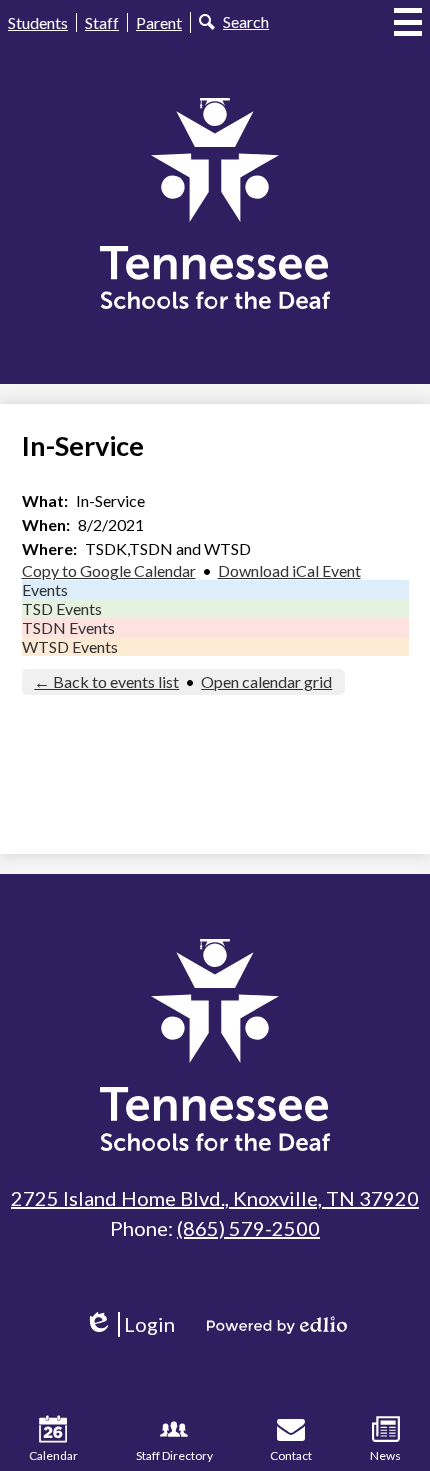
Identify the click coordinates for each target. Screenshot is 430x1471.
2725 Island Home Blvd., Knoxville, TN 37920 (215, 1198)
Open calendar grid (266, 681)
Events (45, 589)
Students (38, 22)
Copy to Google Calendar (109, 570)
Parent (159, 22)
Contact (291, 1455)
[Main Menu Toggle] (408, 22)
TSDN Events (68, 627)
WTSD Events (70, 646)
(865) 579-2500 (248, 1228)
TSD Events (62, 608)
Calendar (53, 1455)
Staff (102, 22)
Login (136, 1324)
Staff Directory (174, 1455)
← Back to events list (106, 681)
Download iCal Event (289, 570)
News (385, 1455)
